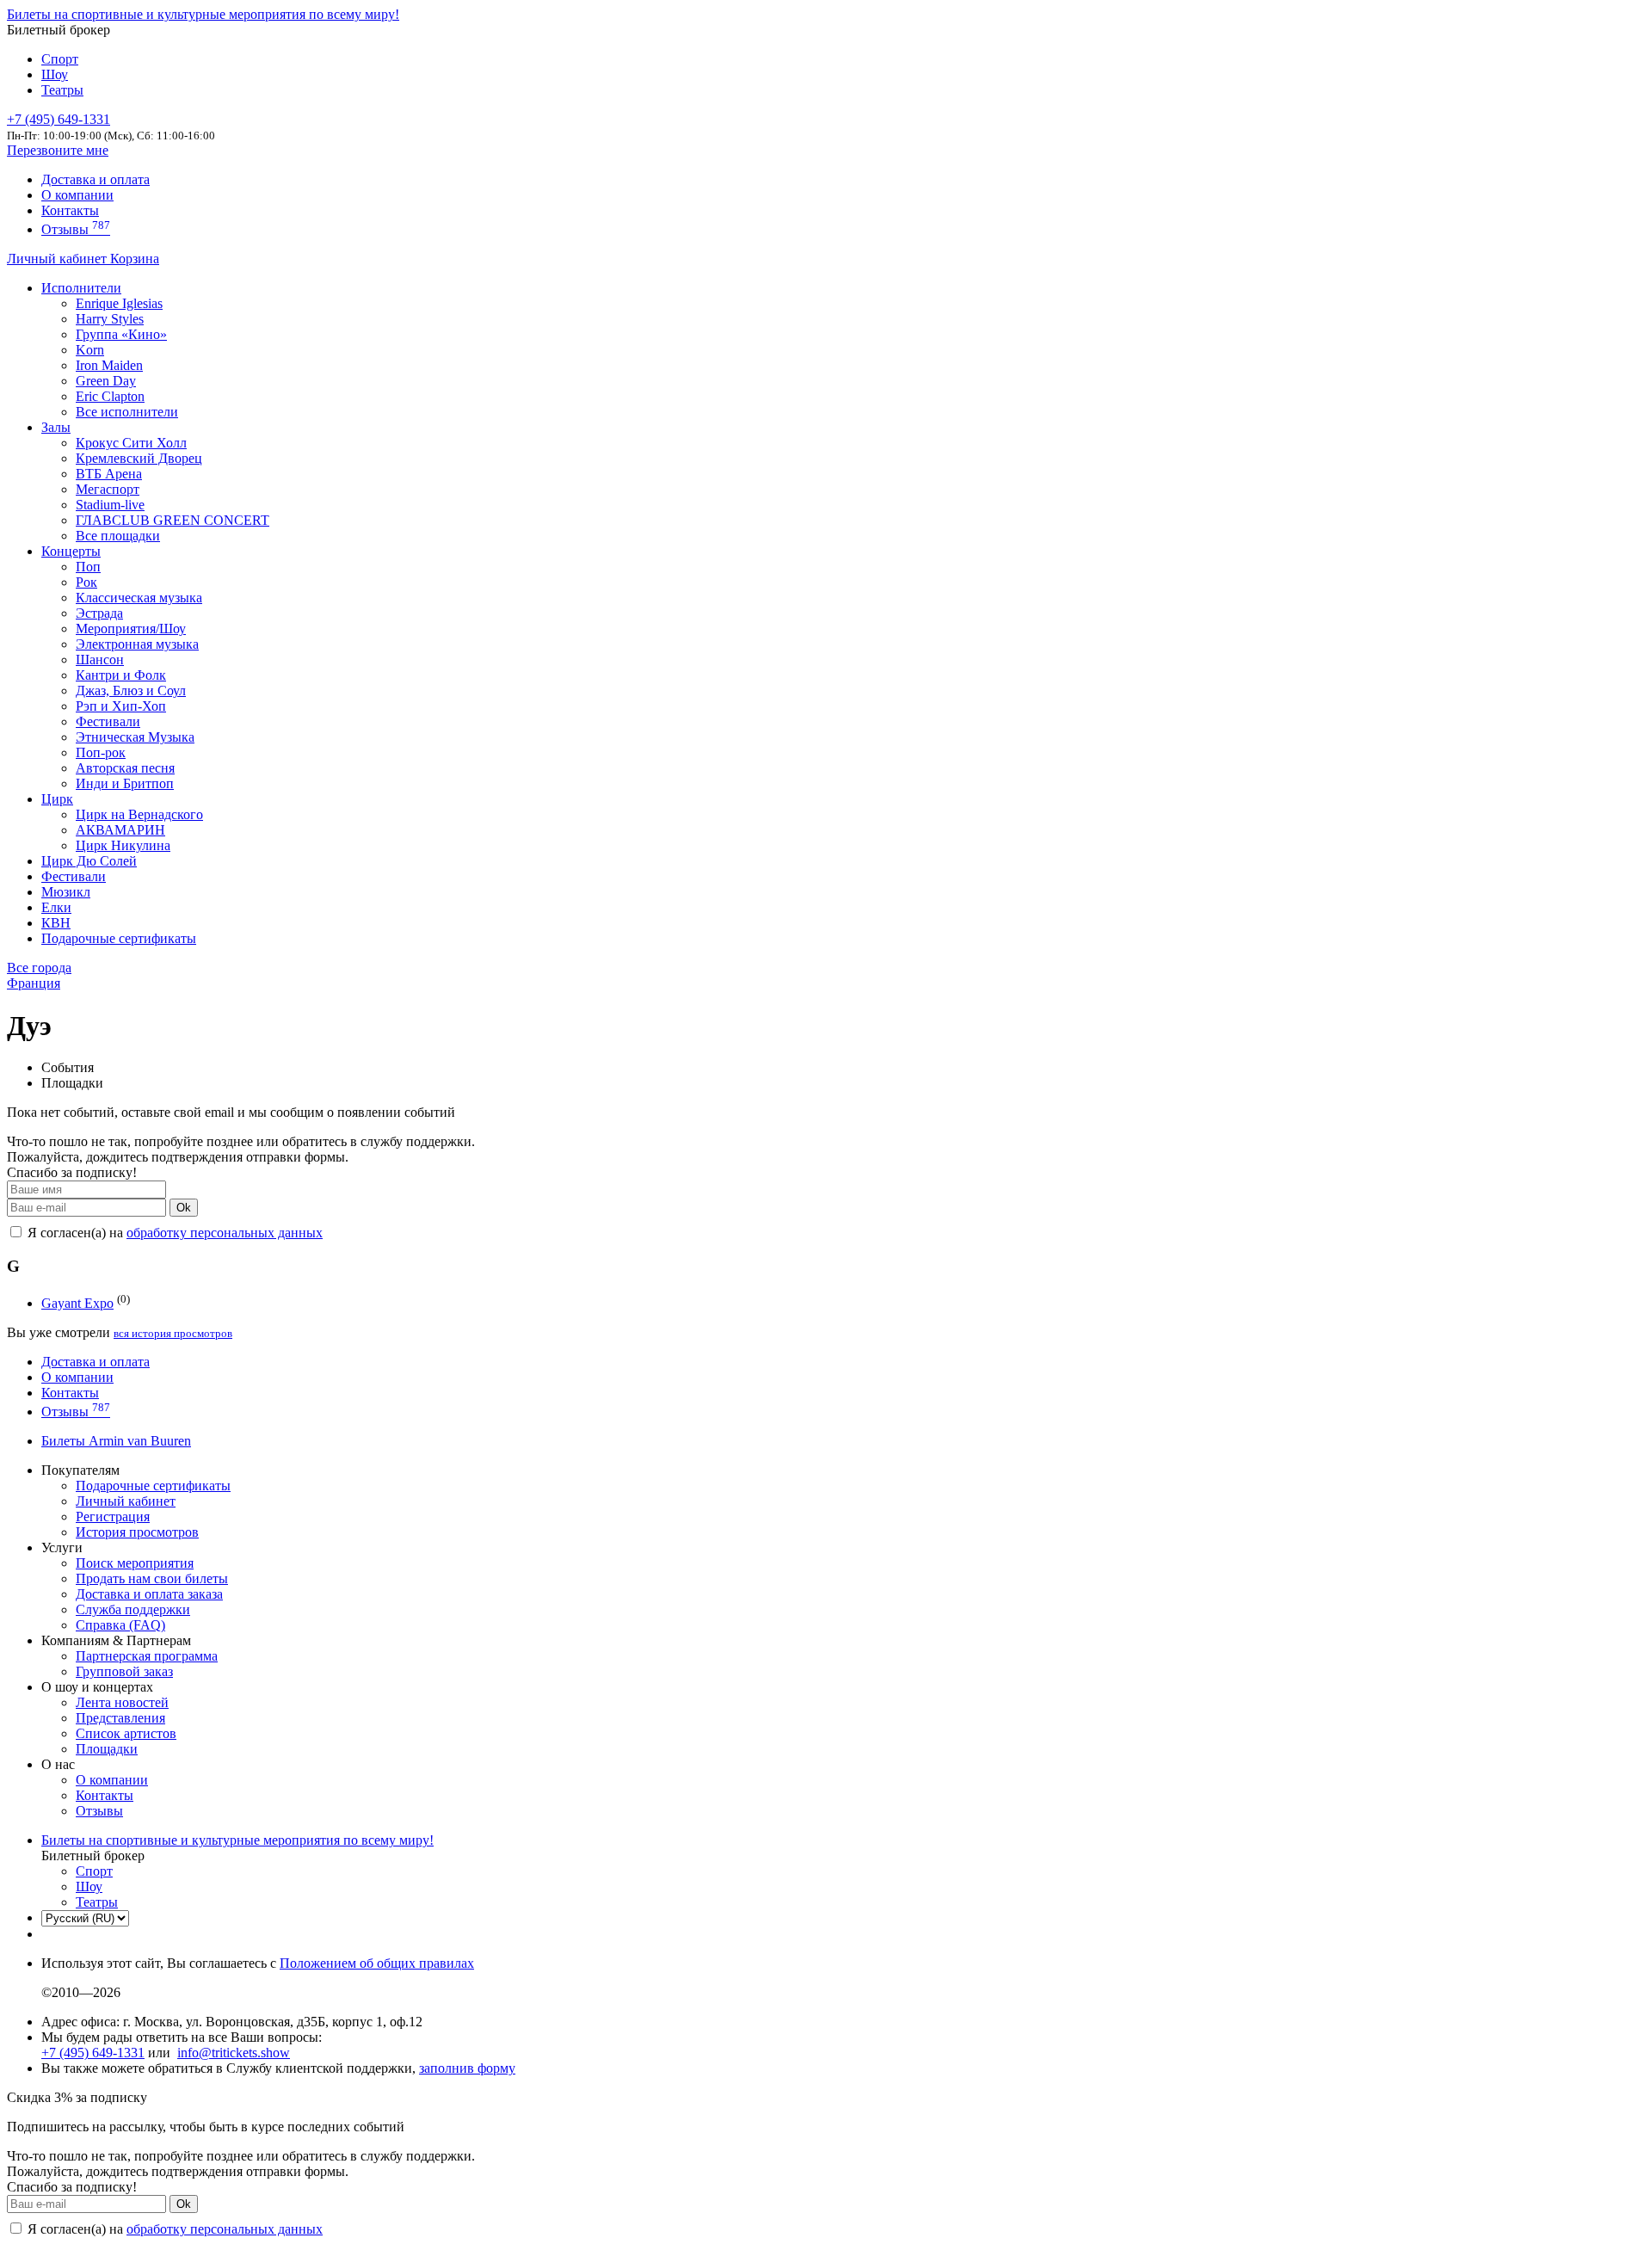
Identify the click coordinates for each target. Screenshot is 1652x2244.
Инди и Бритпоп (125, 783)
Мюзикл (66, 892)
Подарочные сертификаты (119, 938)
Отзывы (76, 229)
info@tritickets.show (234, 2053)
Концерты (71, 551)
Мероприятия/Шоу (131, 629)
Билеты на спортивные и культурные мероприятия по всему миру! (203, 14)
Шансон (100, 660)
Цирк (57, 799)
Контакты (70, 210)
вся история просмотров (173, 1333)
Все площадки (118, 536)
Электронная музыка (137, 644)
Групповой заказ (124, 1671)
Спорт (60, 59)
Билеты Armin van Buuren (116, 1441)
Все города (39, 968)
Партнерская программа (147, 1656)
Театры (62, 90)
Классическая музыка (139, 598)
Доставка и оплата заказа (149, 1594)
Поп (88, 567)
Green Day (106, 381)
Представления (120, 1718)
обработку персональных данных (225, 1233)
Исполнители (81, 288)
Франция (34, 983)
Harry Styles (110, 319)
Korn (90, 350)
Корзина (135, 259)
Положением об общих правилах (377, 1963)
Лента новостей (122, 1702)
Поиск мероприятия (135, 1563)
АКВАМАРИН (120, 830)
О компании (77, 195)
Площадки (107, 1749)
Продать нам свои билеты (152, 1578)
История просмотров (137, 1532)
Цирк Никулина (123, 845)
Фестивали (108, 721)
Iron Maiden (109, 365)
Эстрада (99, 613)
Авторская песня (125, 768)
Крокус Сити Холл (131, 443)
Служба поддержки (133, 1609)
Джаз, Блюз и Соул (131, 690)
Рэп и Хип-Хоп (121, 706)
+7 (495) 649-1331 (93, 2053)
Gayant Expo (77, 1303)
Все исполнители (127, 412)
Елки (56, 907)
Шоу (55, 74)
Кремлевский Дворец (139, 458)
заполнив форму (467, 2068)
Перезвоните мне (58, 150)
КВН (56, 923)
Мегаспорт (108, 489)
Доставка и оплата (96, 179)
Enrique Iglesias (119, 303)
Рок (86, 582)
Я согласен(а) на (173, 1233)
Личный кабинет (59, 259)
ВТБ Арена (109, 474)
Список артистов (126, 1733)
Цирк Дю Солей (89, 861)
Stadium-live (110, 505)
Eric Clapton (110, 396)
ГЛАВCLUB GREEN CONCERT (173, 520)
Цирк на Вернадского (139, 814)
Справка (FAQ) (120, 1625)
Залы (56, 427)
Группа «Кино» (121, 334)
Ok (184, 1208)
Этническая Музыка (135, 737)
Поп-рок (101, 752)
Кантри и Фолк (121, 675)
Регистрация (113, 1517)
